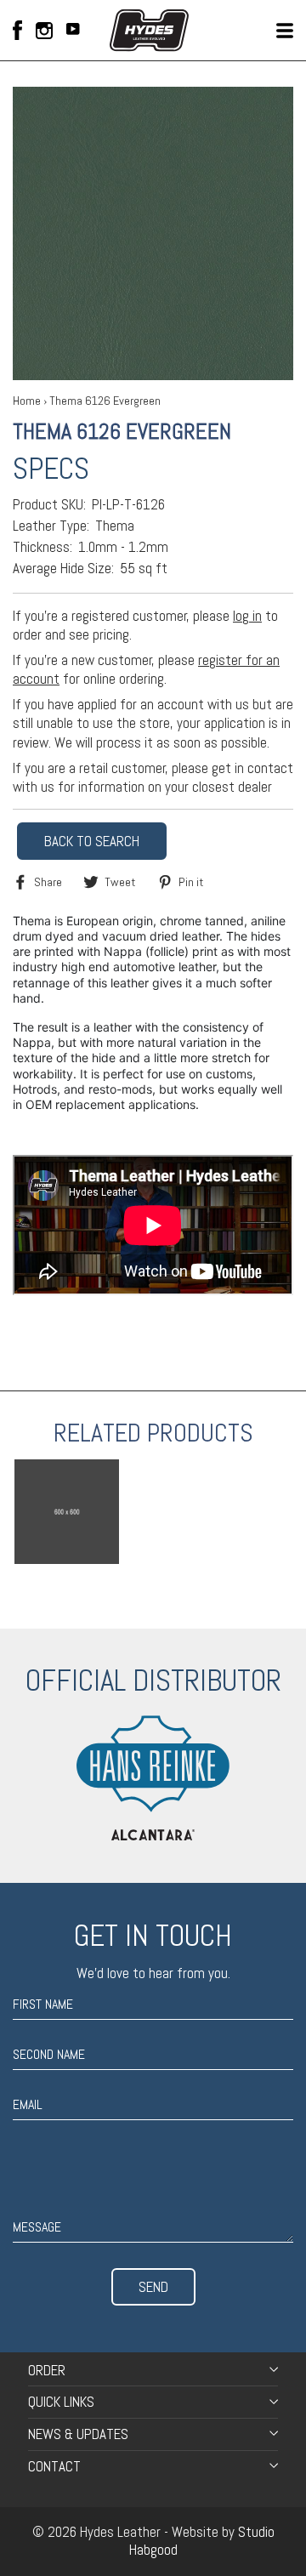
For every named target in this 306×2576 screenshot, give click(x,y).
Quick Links (61, 2402)
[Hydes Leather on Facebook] (17, 30)
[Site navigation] (285, 31)
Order (47, 2370)
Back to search (92, 841)
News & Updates (78, 2434)
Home (27, 401)
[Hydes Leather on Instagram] (44, 31)
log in (247, 616)
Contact (54, 2466)
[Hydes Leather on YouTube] (73, 31)
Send (153, 2287)
